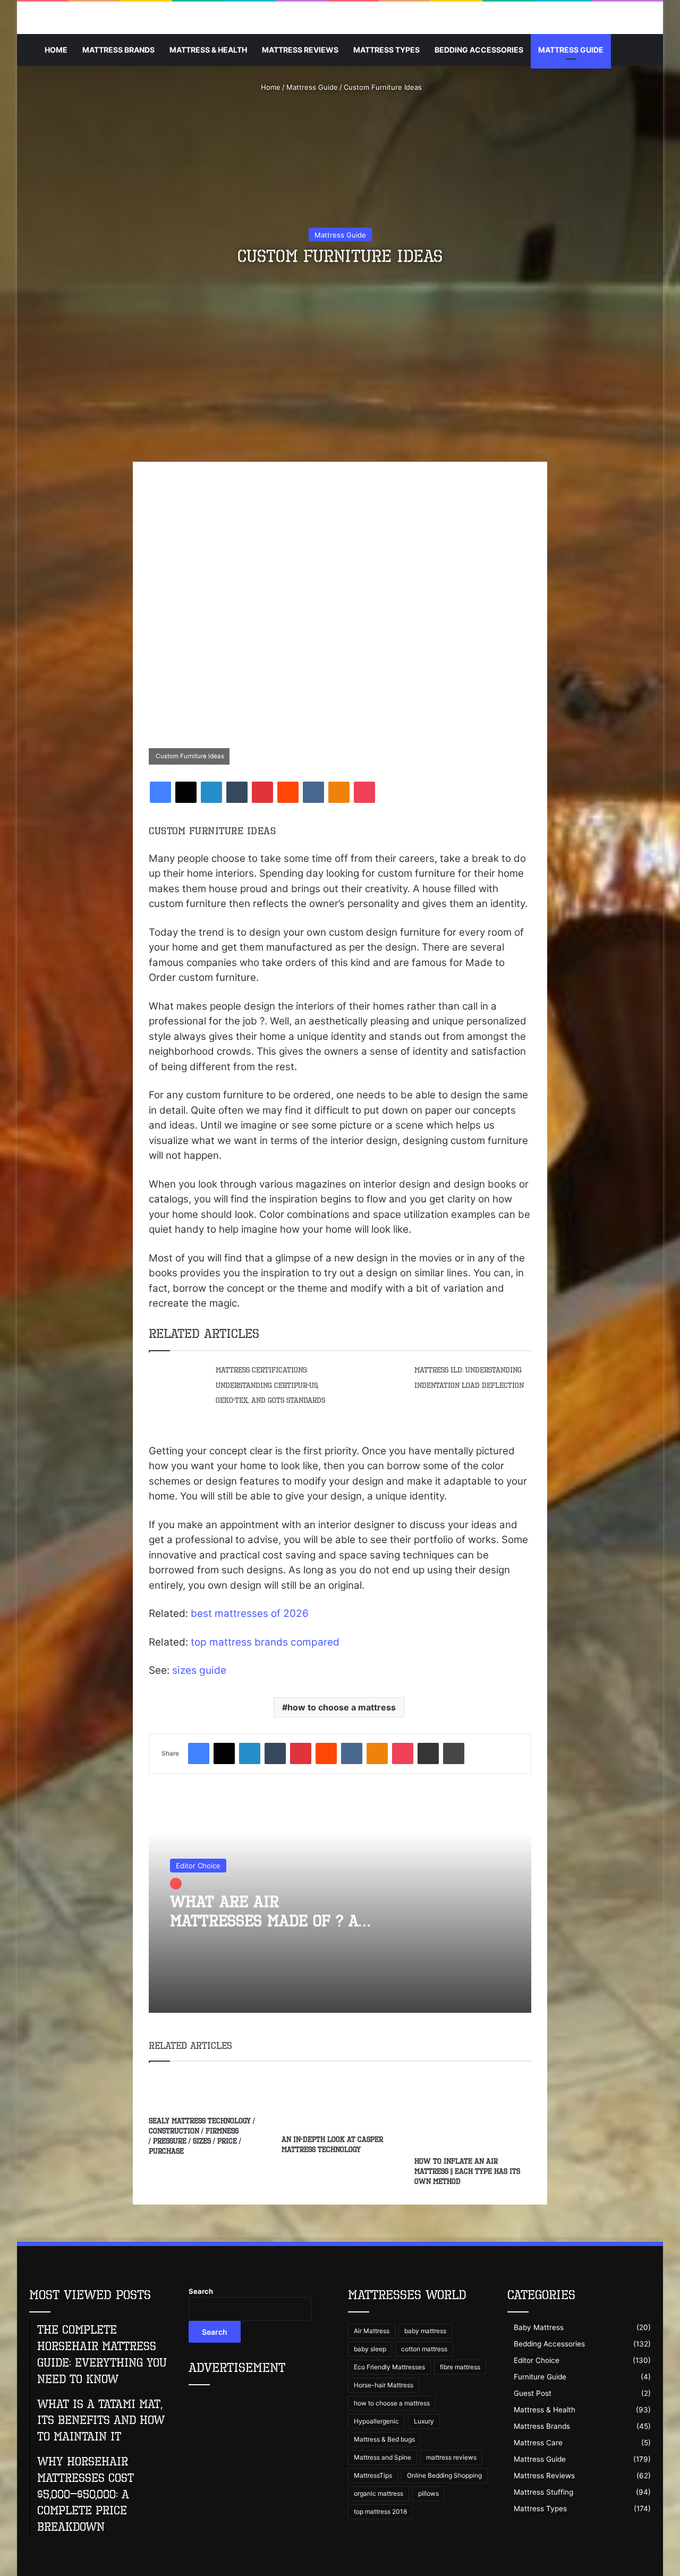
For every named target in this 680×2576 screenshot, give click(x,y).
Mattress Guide (571, 50)
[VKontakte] (313, 792)
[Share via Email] (428, 1753)
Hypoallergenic (376, 2421)
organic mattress (379, 2493)
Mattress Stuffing (543, 2492)
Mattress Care (538, 2443)
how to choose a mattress (342, 1707)
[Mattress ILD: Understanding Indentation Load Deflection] (377, 1380)
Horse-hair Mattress (384, 2385)
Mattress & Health (208, 50)
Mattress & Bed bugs (384, 2439)
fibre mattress (460, 2367)
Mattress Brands (118, 50)
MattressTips (373, 2475)
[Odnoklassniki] (339, 792)
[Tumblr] (237, 792)
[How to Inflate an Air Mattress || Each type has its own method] (473, 2112)
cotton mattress (424, 2349)
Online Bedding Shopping (444, 2475)
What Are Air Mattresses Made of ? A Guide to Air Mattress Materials (264, 1930)
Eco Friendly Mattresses (389, 2367)
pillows (428, 2493)
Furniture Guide (540, 2377)
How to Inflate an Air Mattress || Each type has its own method (467, 2171)
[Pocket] (364, 792)
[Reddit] (288, 792)
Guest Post (533, 2393)
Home (56, 50)
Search (201, 2291)
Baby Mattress (539, 2327)
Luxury (424, 2421)
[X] (186, 792)
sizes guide (199, 1670)
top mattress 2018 (380, 2511)
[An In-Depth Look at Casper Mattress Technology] (340, 2101)
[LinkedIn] (211, 792)
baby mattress (425, 2331)
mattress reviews (451, 2457)
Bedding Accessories (479, 50)
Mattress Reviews (300, 50)
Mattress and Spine (382, 2457)
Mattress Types (386, 50)
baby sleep (370, 2349)
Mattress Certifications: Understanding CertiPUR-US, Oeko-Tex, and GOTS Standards (270, 1385)
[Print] (454, 1753)
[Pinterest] (262, 792)
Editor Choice (198, 1866)
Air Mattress (372, 2331)
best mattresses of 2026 (250, 1613)
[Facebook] (160, 792)
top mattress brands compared (265, 1642)
